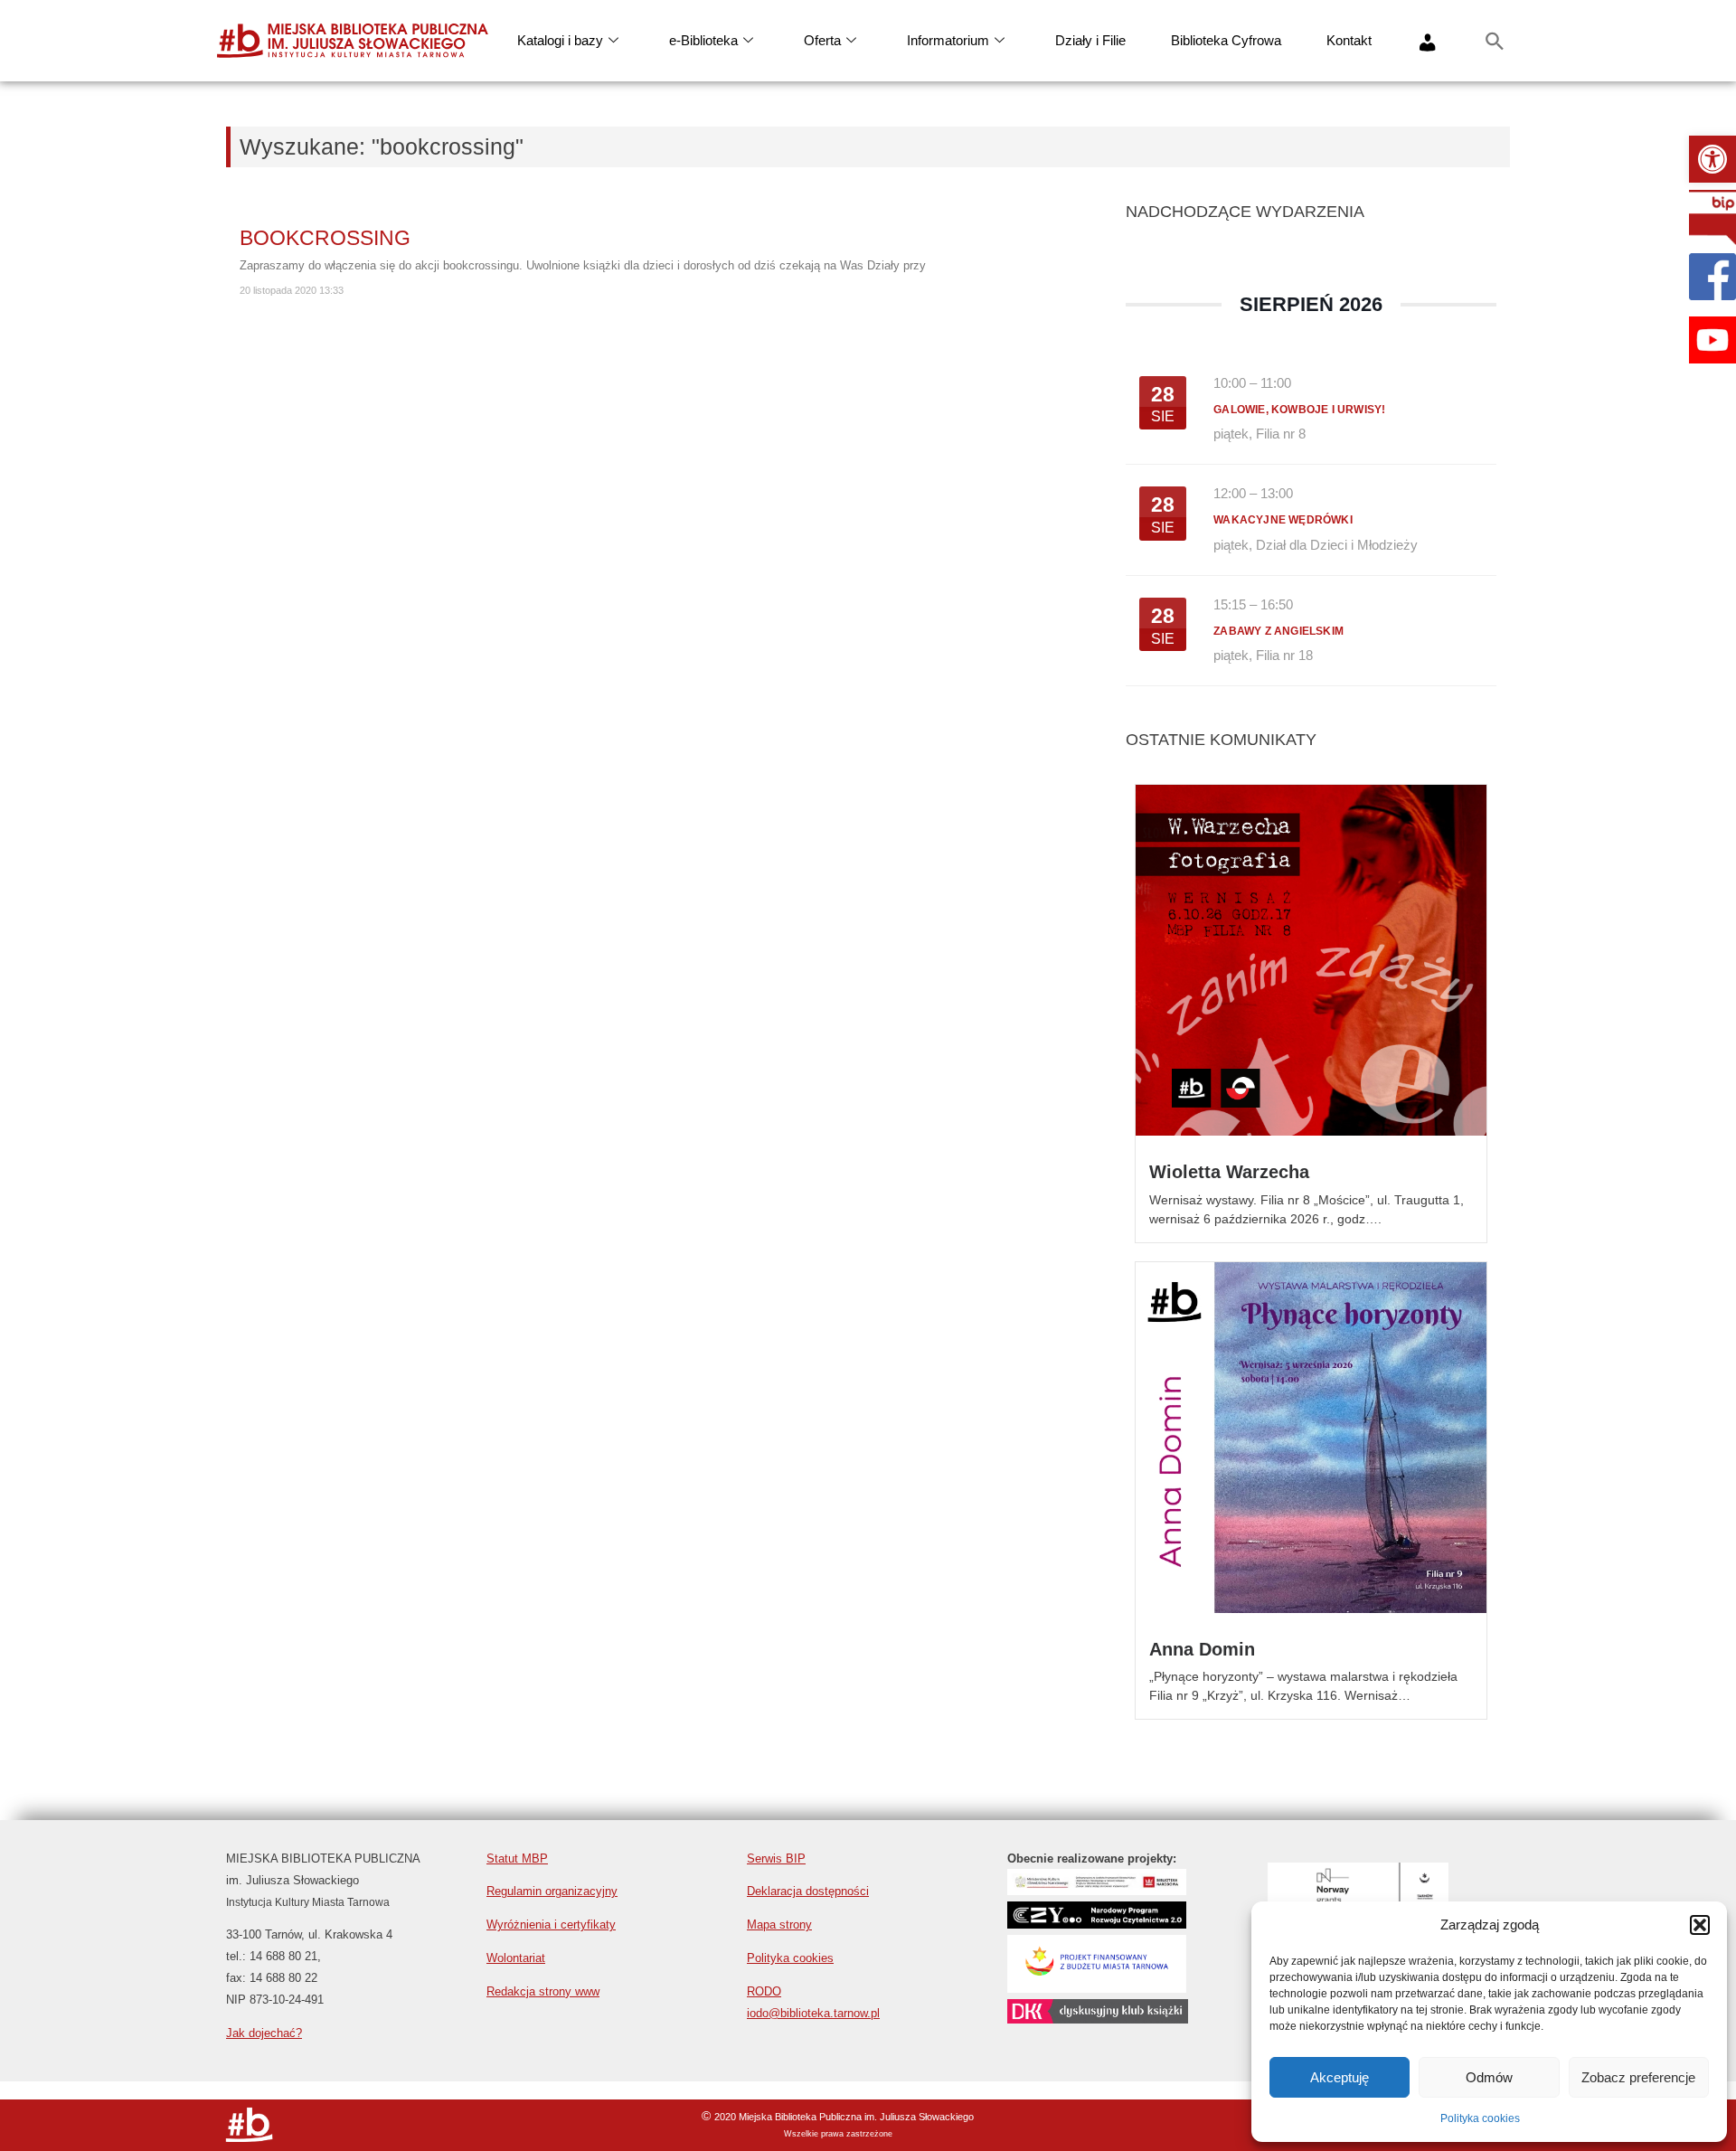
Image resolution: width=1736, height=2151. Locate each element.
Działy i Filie (1090, 40)
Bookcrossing (325, 238)
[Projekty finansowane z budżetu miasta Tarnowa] (1097, 1988)
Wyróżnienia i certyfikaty (551, 1925)
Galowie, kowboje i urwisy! (1299, 410)
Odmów (1489, 2077)
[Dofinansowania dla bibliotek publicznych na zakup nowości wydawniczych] (1097, 1924)
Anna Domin (1202, 1649)
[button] (1712, 159)
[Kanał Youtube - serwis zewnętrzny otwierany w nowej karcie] (1712, 340)
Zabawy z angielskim (1278, 631)
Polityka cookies (1480, 2118)
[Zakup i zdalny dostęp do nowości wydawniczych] (1097, 1890)
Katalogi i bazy (560, 40)
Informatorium (948, 40)
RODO (764, 1991)
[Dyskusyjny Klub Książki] (1098, 2019)
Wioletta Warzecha (1229, 1172)
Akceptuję (1340, 2077)
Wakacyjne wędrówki (1283, 520)
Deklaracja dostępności (808, 1891)
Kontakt (1349, 40)
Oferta (822, 40)
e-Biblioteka (703, 40)
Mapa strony (779, 1925)
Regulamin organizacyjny (552, 1891)
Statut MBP (517, 1859)
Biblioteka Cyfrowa (1226, 40)
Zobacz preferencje (1638, 2077)
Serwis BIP (776, 1859)
